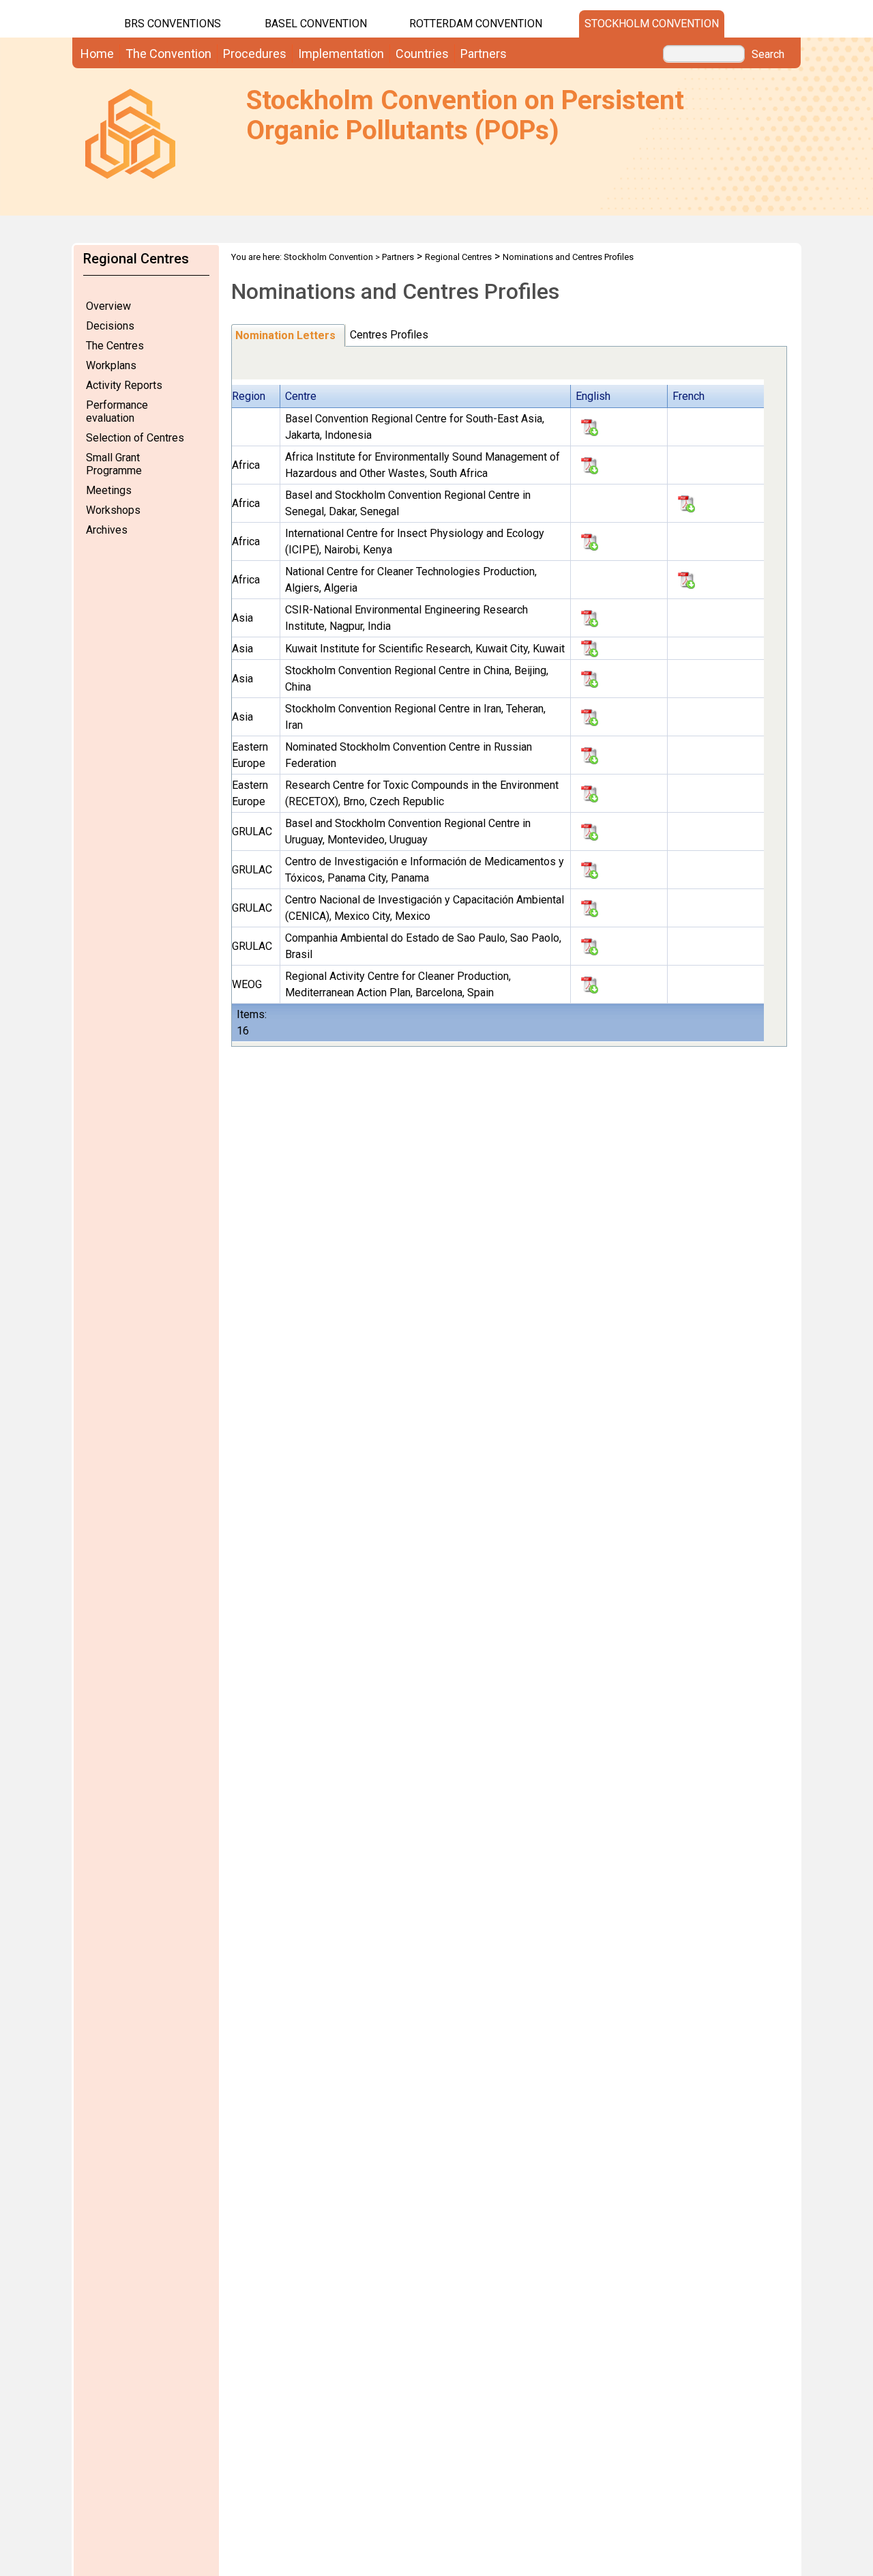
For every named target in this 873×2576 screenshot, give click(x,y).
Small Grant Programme (114, 464)
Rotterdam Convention (476, 24)
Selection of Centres (135, 438)
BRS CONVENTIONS (173, 24)
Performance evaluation (117, 411)
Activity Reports (124, 385)
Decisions (110, 326)
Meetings (109, 490)
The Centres (115, 346)
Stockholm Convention (652, 24)
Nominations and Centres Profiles (568, 257)
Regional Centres (458, 257)
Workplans (111, 365)
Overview (108, 306)
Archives (107, 530)
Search (768, 55)
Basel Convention (316, 24)
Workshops (113, 510)
